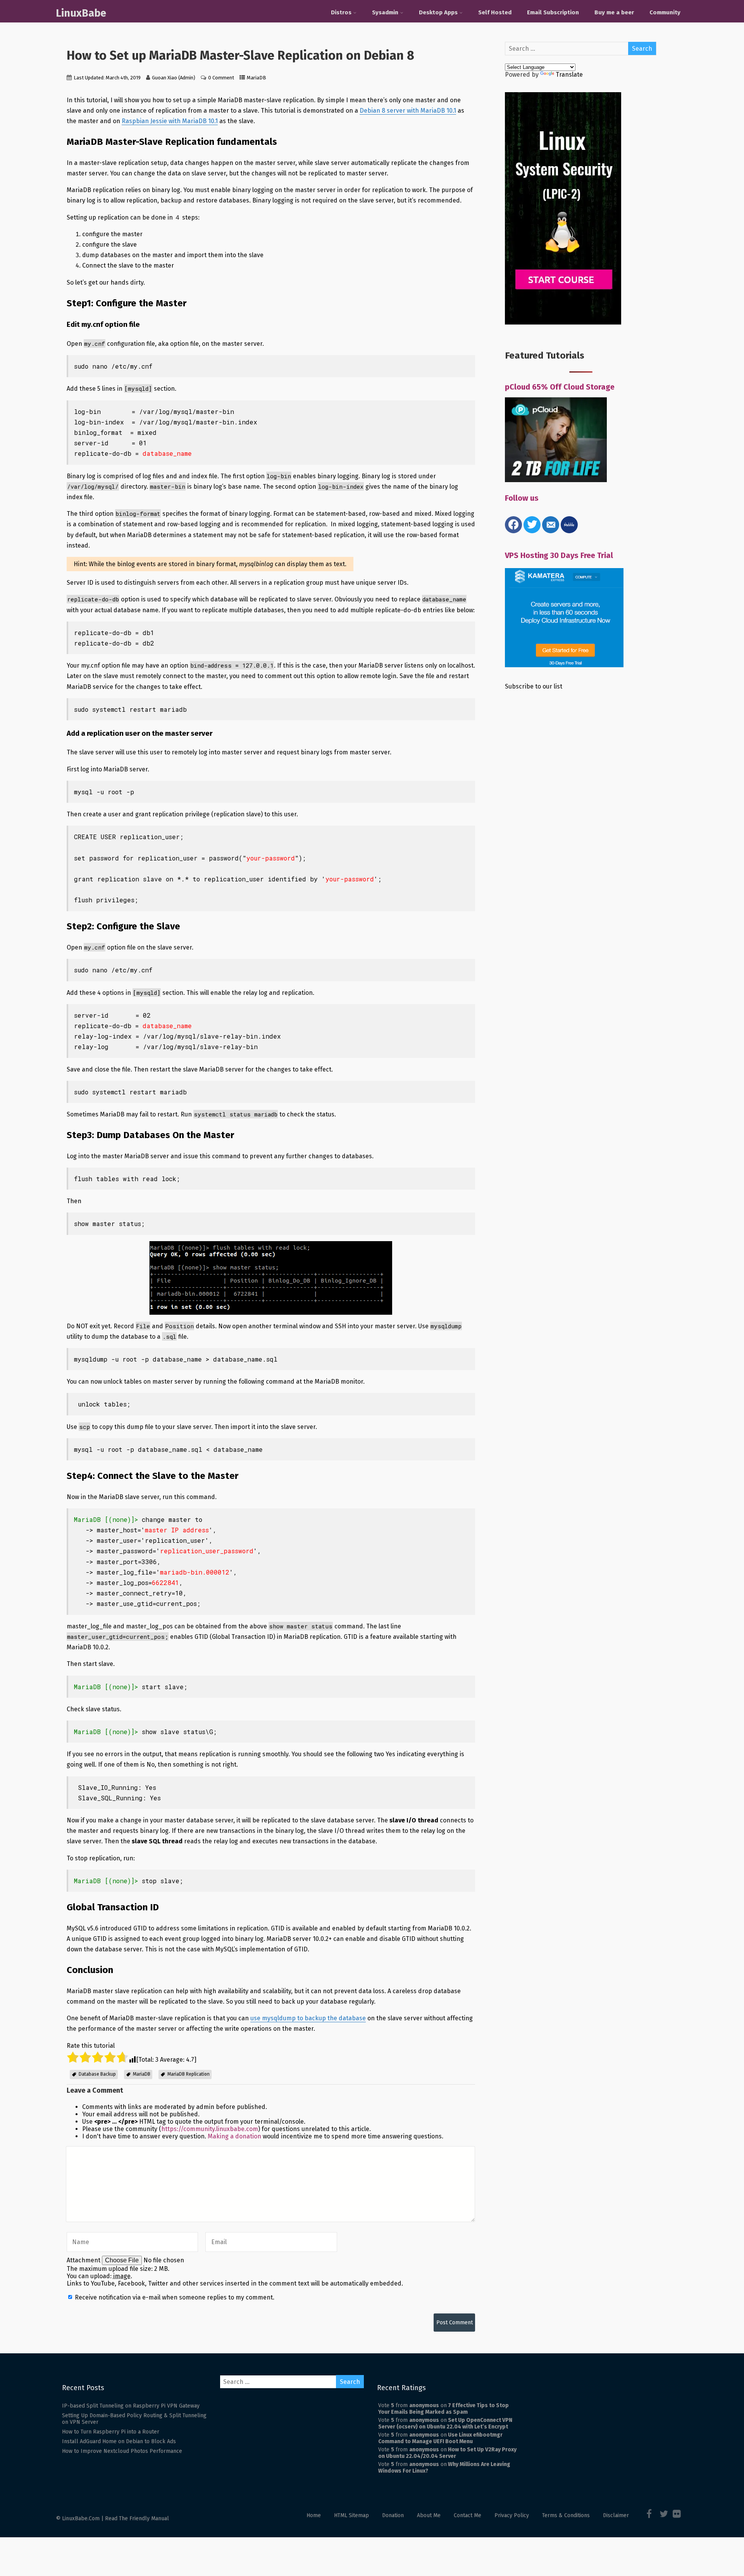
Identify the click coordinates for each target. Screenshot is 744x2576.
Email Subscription (553, 12)
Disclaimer (616, 2515)
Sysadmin (385, 12)
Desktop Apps (438, 12)
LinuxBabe (81, 13)
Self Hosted (495, 12)
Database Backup (97, 2074)
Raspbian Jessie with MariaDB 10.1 (170, 121)
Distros (341, 12)
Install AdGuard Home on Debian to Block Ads (119, 2441)
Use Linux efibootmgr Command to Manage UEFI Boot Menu (440, 2438)
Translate (569, 75)
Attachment (84, 2260)
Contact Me (468, 2515)
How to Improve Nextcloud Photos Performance (122, 2451)
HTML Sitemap (351, 2515)
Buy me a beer (614, 12)
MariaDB (257, 78)
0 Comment (221, 78)
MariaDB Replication (189, 2074)
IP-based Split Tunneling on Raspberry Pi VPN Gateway (131, 2406)
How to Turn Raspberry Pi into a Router (111, 2432)
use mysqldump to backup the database (308, 2018)
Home (314, 2515)
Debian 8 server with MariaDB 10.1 (408, 111)
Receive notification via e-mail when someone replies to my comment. (174, 2297)
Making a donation (234, 2136)
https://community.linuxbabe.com (210, 2129)
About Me (429, 2515)
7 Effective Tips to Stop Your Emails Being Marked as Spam (443, 2409)
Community (665, 12)
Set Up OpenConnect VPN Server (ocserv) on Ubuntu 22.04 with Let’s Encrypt (445, 2423)
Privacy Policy (512, 2515)
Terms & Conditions (566, 2515)
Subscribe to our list (534, 686)
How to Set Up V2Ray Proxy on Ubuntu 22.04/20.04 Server (447, 2453)
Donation (393, 2515)
